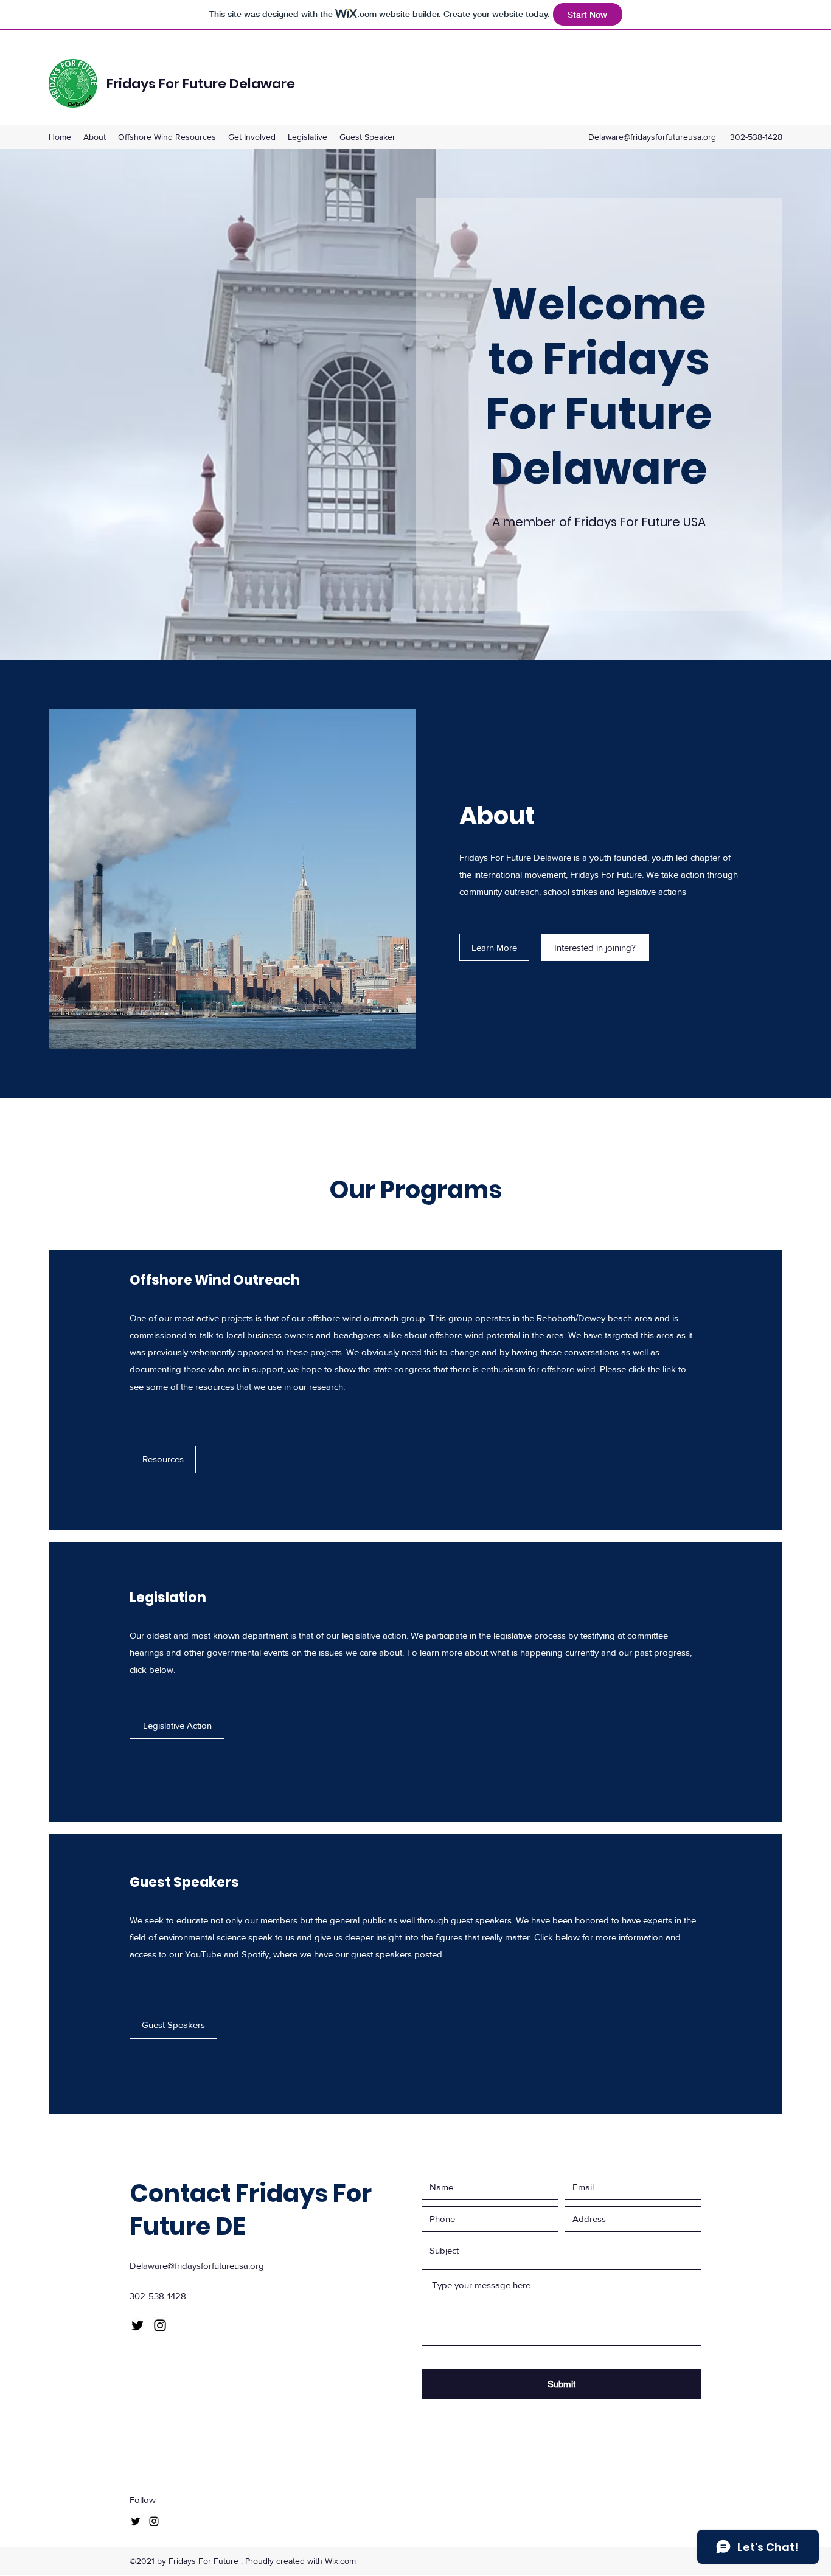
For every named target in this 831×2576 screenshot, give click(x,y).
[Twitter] (137, 2325)
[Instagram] (160, 2325)
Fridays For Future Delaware (201, 84)
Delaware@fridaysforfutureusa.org (652, 137)
